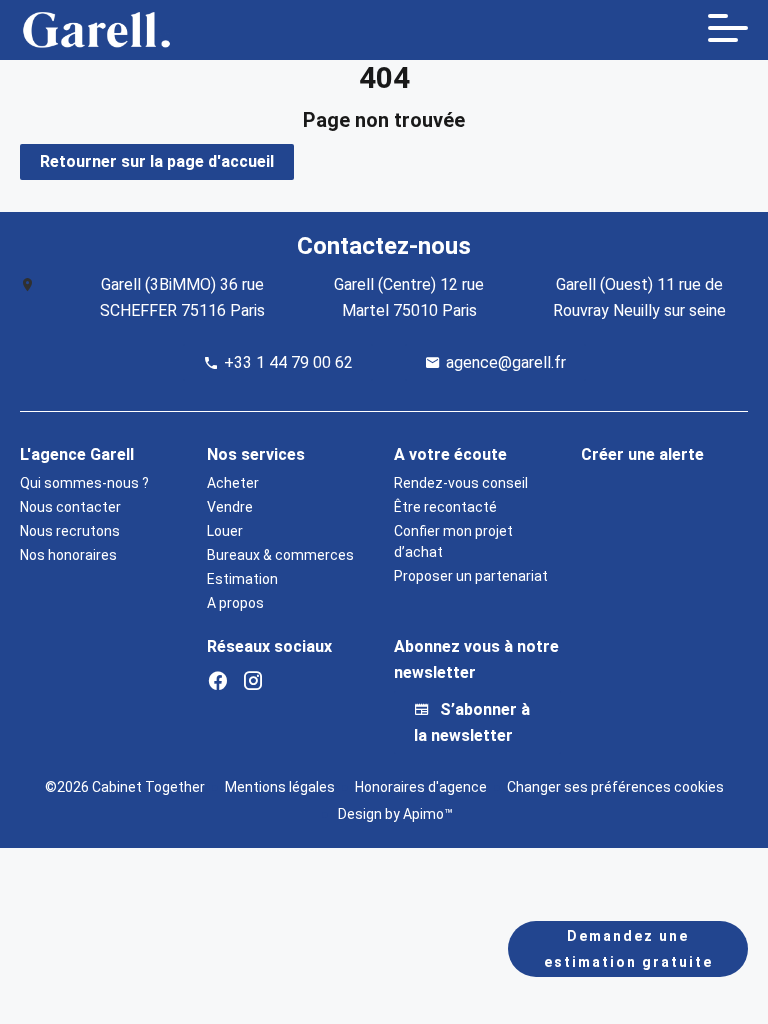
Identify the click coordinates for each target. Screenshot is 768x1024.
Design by (394, 814)
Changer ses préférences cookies (615, 787)
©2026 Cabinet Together (125, 787)
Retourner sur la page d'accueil (157, 161)
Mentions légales (280, 787)
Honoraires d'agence (421, 787)
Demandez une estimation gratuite (628, 949)
